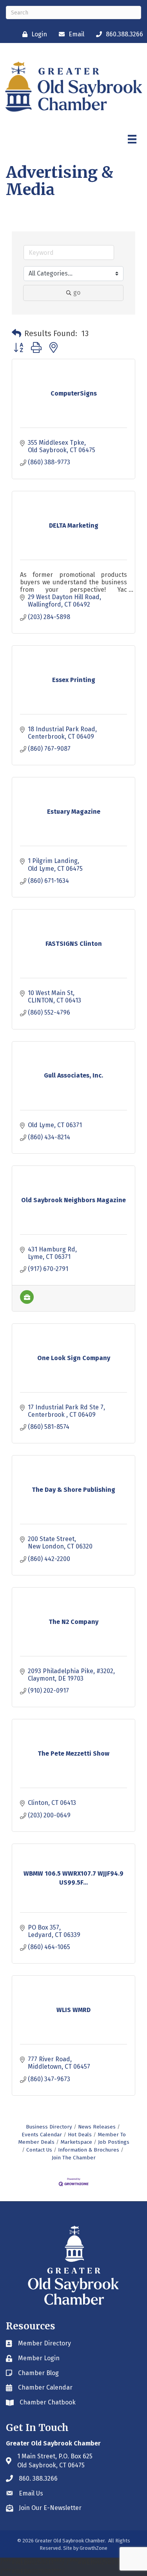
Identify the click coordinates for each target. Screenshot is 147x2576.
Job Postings (114, 2142)
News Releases (97, 2127)
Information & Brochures (89, 2150)
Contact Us (39, 2150)
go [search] (77, 293)
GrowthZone (93, 2548)
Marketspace (76, 2142)
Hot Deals (80, 2135)
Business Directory (49, 2127)
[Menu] (132, 139)
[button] (16, 333)
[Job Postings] (27, 1302)
